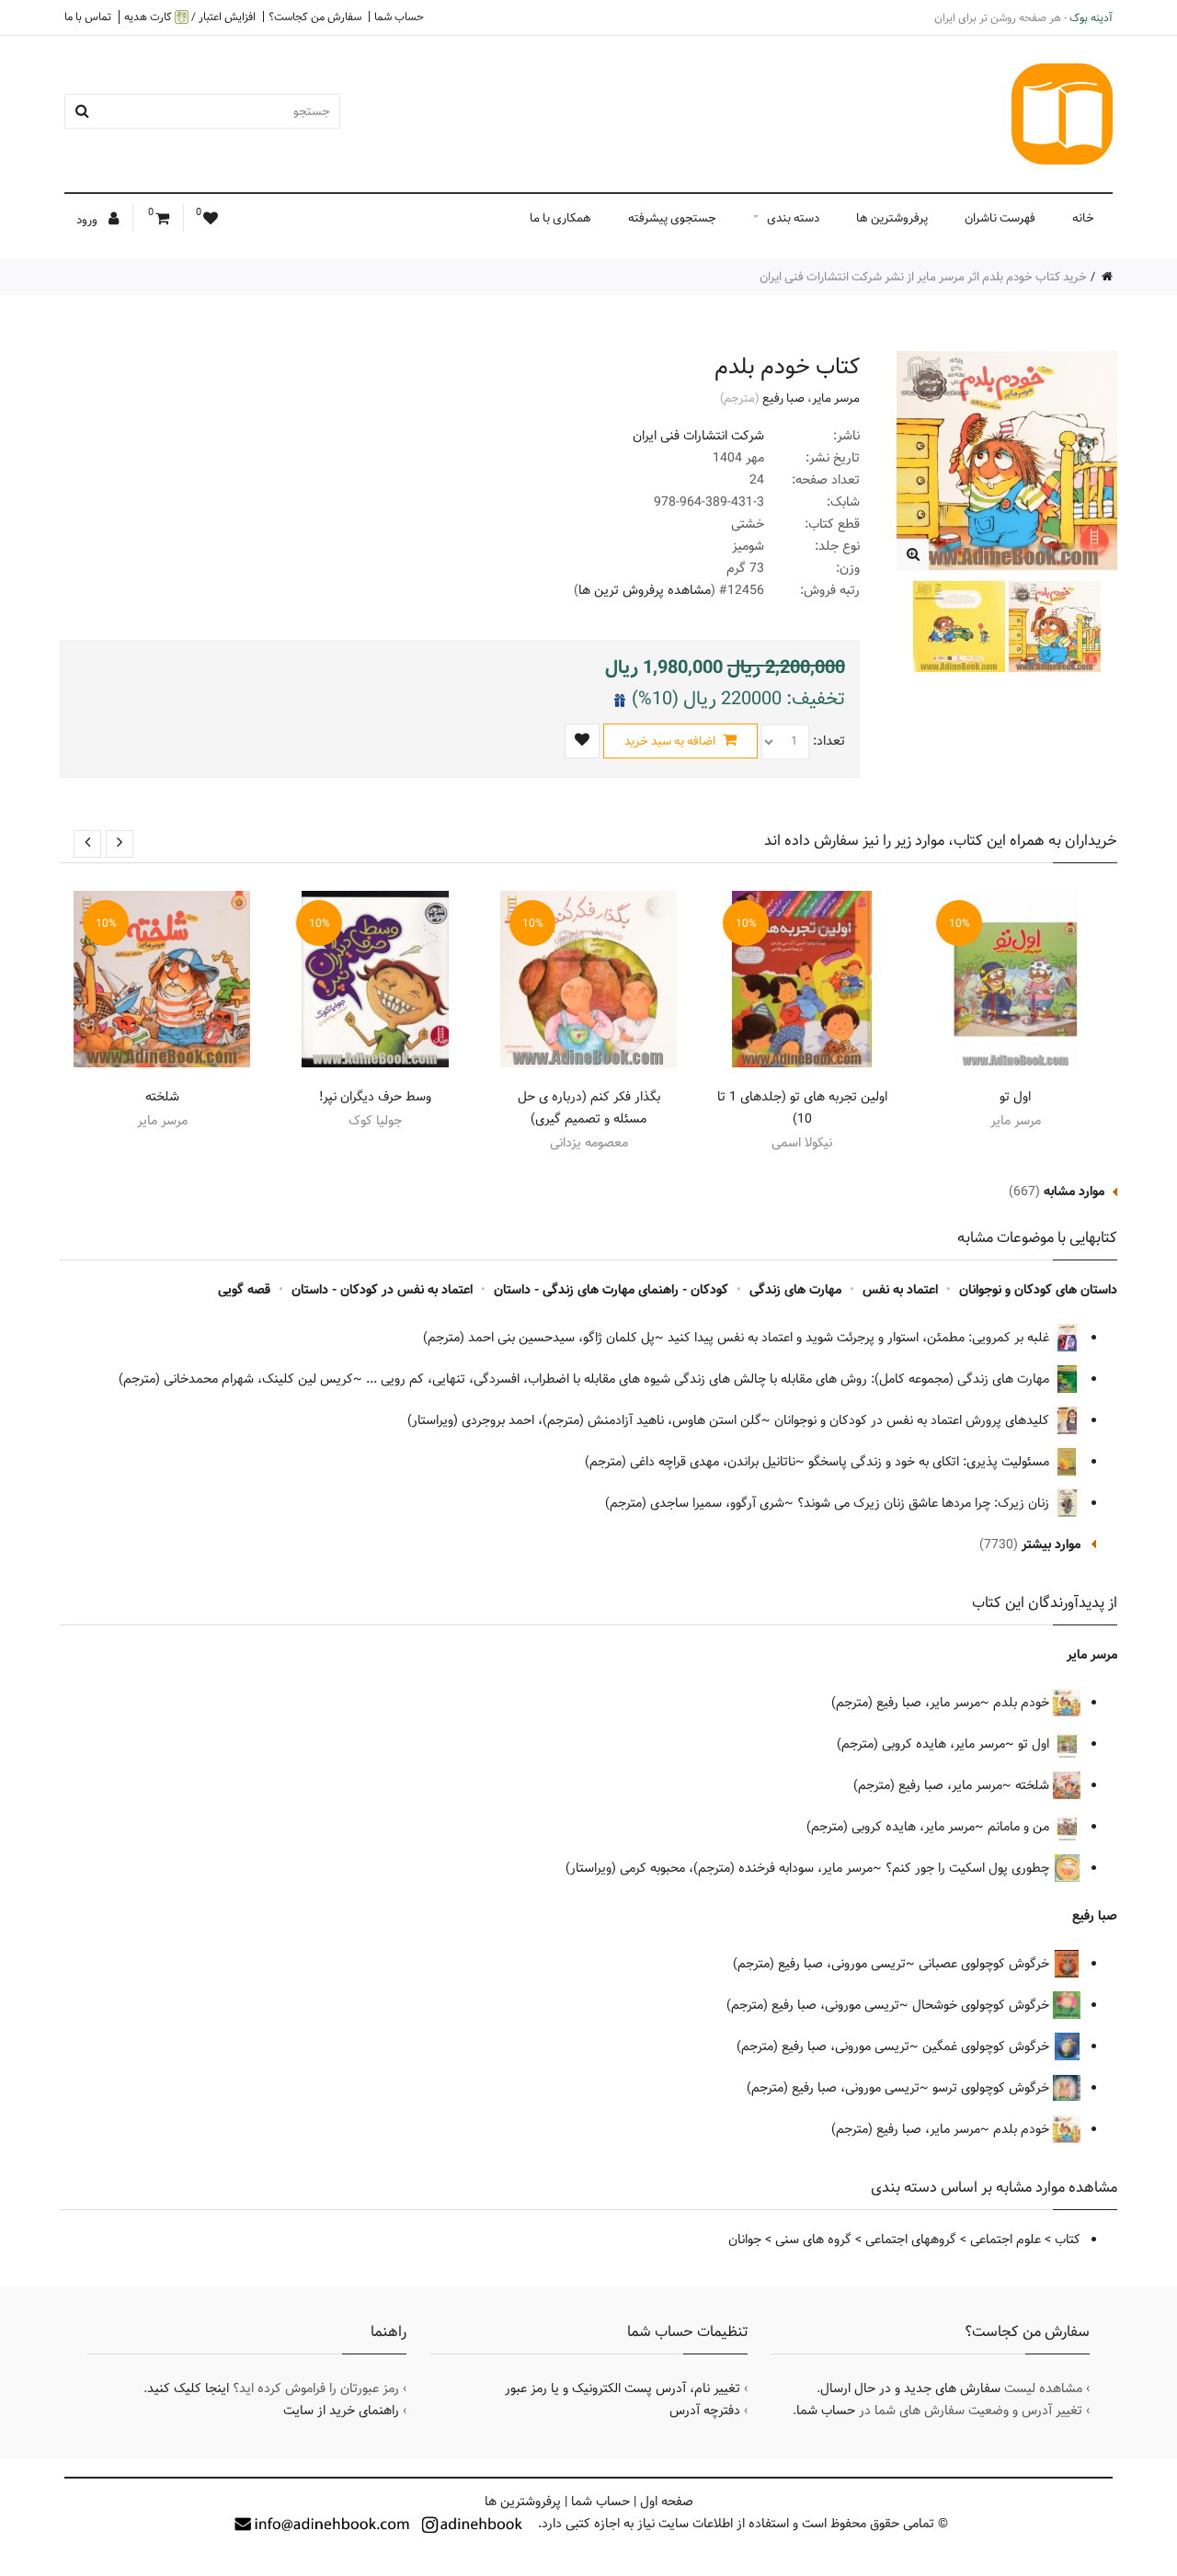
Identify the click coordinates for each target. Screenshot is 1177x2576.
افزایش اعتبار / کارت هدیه (190, 17)
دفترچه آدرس (705, 2411)
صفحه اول (667, 2502)
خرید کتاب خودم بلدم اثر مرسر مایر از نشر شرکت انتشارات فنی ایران (923, 277)
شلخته (162, 1097)
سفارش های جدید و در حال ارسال (910, 2388)
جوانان (745, 2240)
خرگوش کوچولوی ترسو (993, 2088)
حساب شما (399, 17)
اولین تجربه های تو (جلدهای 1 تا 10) (802, 1108)
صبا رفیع (783, 398)
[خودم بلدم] (913, 555)
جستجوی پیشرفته (672, 218)
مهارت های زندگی (795, 1290)
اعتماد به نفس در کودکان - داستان (382, 1290)
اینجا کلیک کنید (188, 2388)
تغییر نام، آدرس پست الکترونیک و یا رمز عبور (623, 2388)
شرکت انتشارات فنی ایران (698, 436)
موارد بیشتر (1051, 1544)
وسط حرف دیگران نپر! (375, 1097)
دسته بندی (793, 218)
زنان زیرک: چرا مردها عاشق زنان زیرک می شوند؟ (925, 1503)
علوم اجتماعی (1006, 2240)
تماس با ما (88, 17)
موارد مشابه (1074, 1191)
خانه (1083, 218)
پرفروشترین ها (892, 218)
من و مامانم (1020, 1827)
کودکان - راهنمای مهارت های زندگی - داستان (611, 1290)
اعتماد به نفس (900, 1290)
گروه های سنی (813, 2240)
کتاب (1068, 2240)
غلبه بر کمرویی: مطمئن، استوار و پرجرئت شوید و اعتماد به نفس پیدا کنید (860, 1338)
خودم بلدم (1023, 1703)
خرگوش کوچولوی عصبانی (986, 1964)
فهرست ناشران (1000, 218)
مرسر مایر (836, 398)
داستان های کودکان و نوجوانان (1038, 1290)
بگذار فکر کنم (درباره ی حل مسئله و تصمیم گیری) (589, 1108)
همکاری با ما (560, 218)
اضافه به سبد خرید (671, 741)
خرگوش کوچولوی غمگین (988, 2046)
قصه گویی (244, 1290)
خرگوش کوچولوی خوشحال (983, 2005)
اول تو (1015, 1097)
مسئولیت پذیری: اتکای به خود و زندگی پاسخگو (931, 1462)
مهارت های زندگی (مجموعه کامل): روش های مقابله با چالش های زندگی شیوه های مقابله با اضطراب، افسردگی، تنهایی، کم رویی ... (709, 1379)
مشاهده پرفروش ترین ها (645, 590)
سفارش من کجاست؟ (315, 17)
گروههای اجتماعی (911, 2240)
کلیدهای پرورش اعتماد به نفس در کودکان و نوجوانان (914, 1420)
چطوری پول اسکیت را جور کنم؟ (969, 1868)
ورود (88, 220)
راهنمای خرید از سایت (341, 2411)
